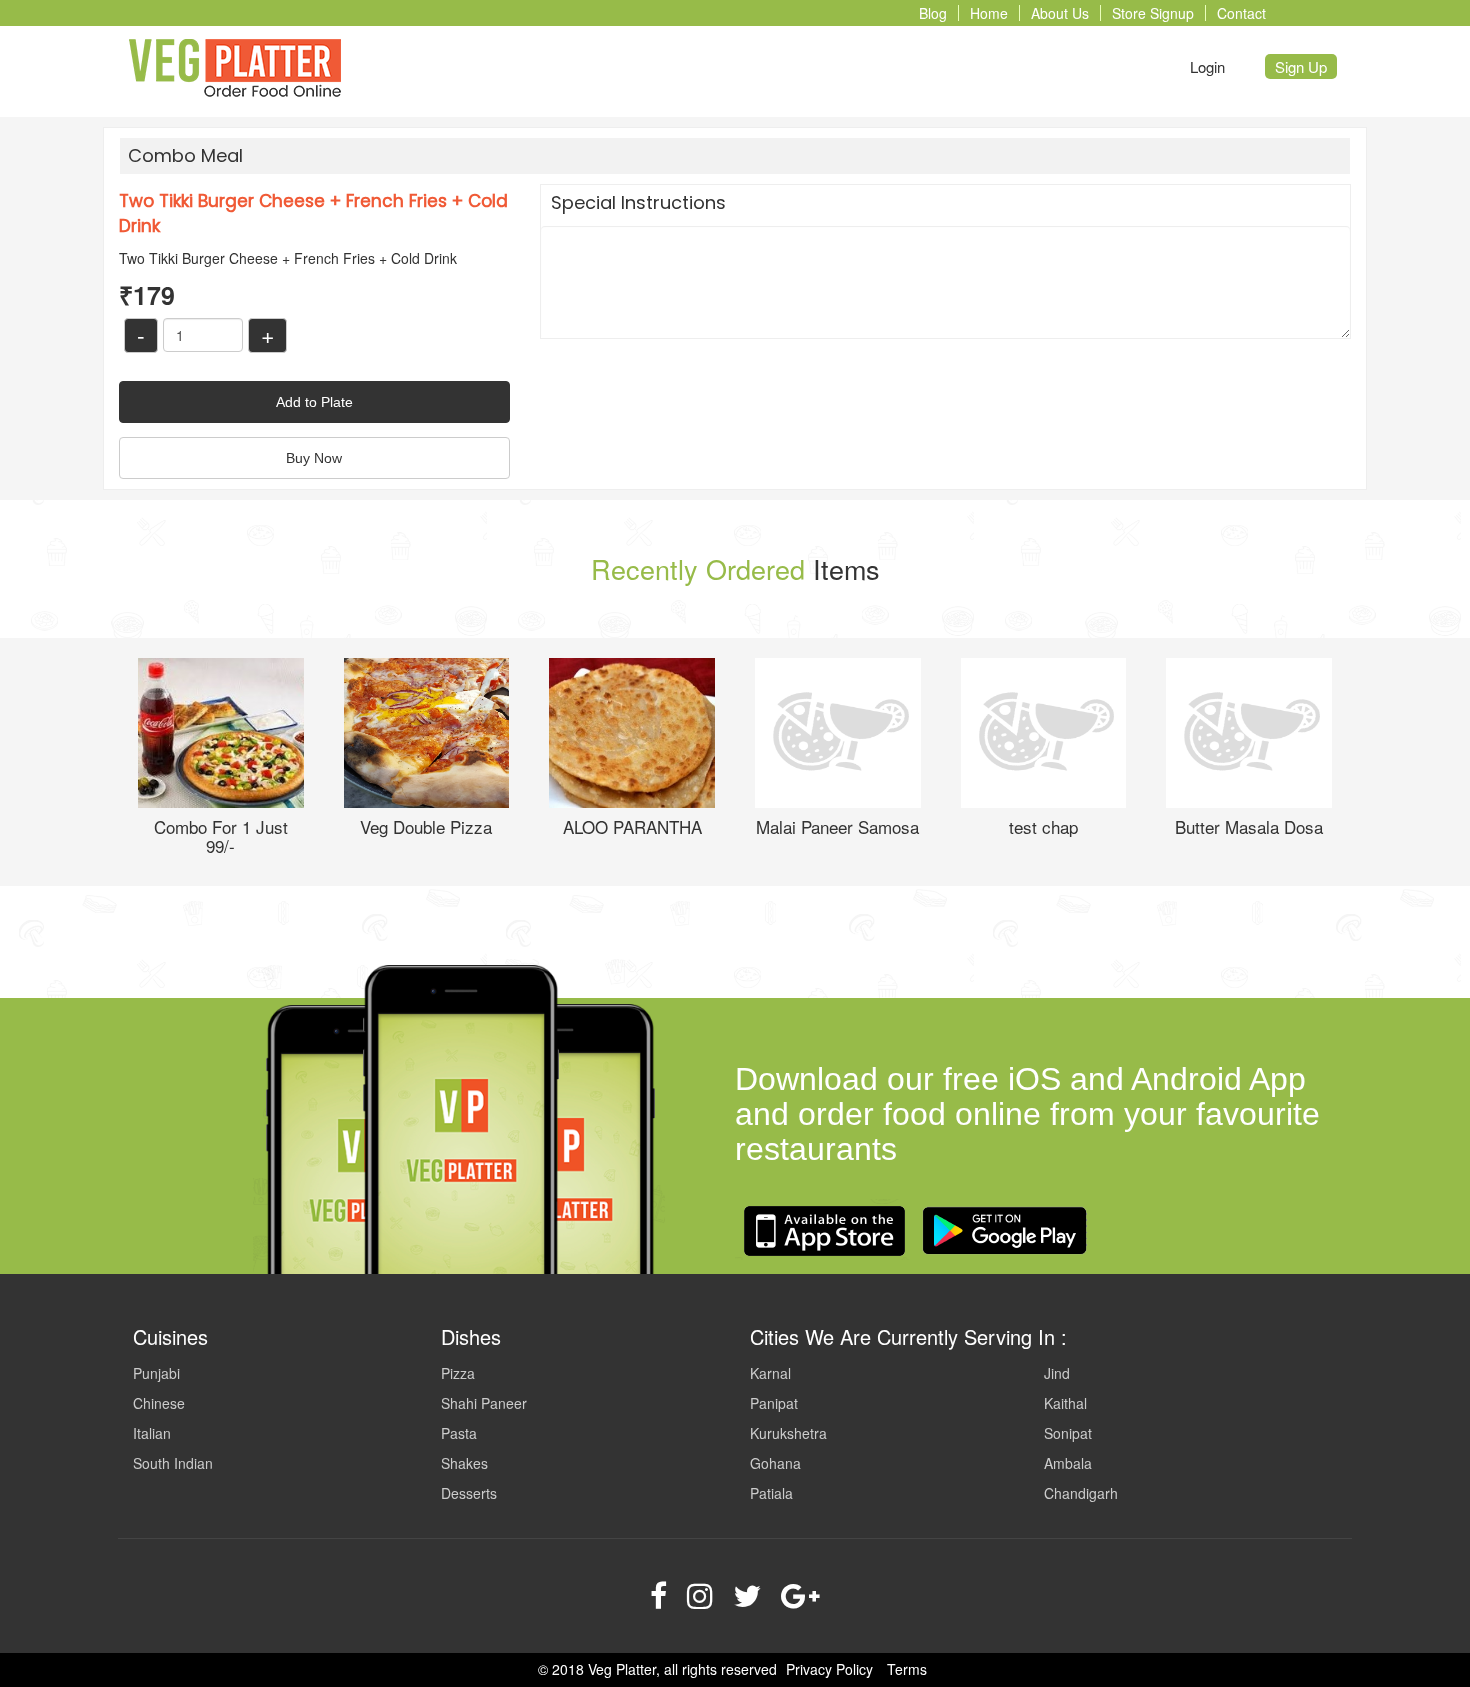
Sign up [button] (1301, 66)
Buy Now (314, 458)
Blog (933, 13)
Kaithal (1065, 1403)
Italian (152, 1433)
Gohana (775, 1463)
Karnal (770, 1373)
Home (989, 13)
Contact (1241, 13)
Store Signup (1153, 13)
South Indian (173, 1463)
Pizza (458, 1373)
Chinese (159, 1403)
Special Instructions (638, 202)
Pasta (459, 1433)
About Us (1060, 13)
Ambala (1068, 1463)
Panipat (774, 1403)
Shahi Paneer (484, 1403)
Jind (1057, 1373)
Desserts (469, 1493)
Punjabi (156, 1373)
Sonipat (1068, 1433)
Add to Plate (314, 402)
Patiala (771, 1493)
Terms (907, 1669)
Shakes (464, 1463)
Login (1207, 66)
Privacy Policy (829, 1669)
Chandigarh (1081, 1493)
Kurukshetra (788, 1433)
